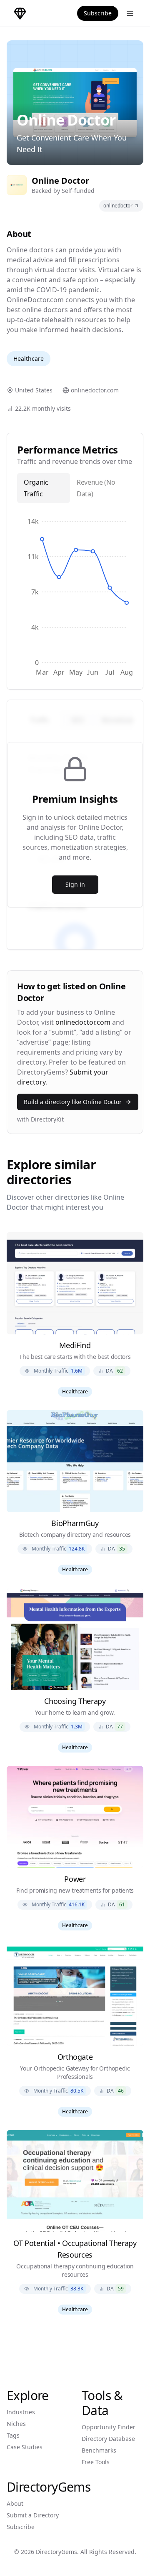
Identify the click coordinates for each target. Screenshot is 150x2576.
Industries (21, 2412)
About (15, 2503)
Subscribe (98, 13)
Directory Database (108, 2439)
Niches (16, 2424)
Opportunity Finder (109, 2427)
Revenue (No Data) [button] (96, 488)
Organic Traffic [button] (36, 488)
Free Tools (96, 2462)
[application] (75, 596)
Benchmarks (99, 2450)
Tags (13, 2435)
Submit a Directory (33, 2515)
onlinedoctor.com (83, 1022)
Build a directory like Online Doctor (73, 1102)
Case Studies (25, 2447)
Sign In (75, 884)
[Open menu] (130, 13)
